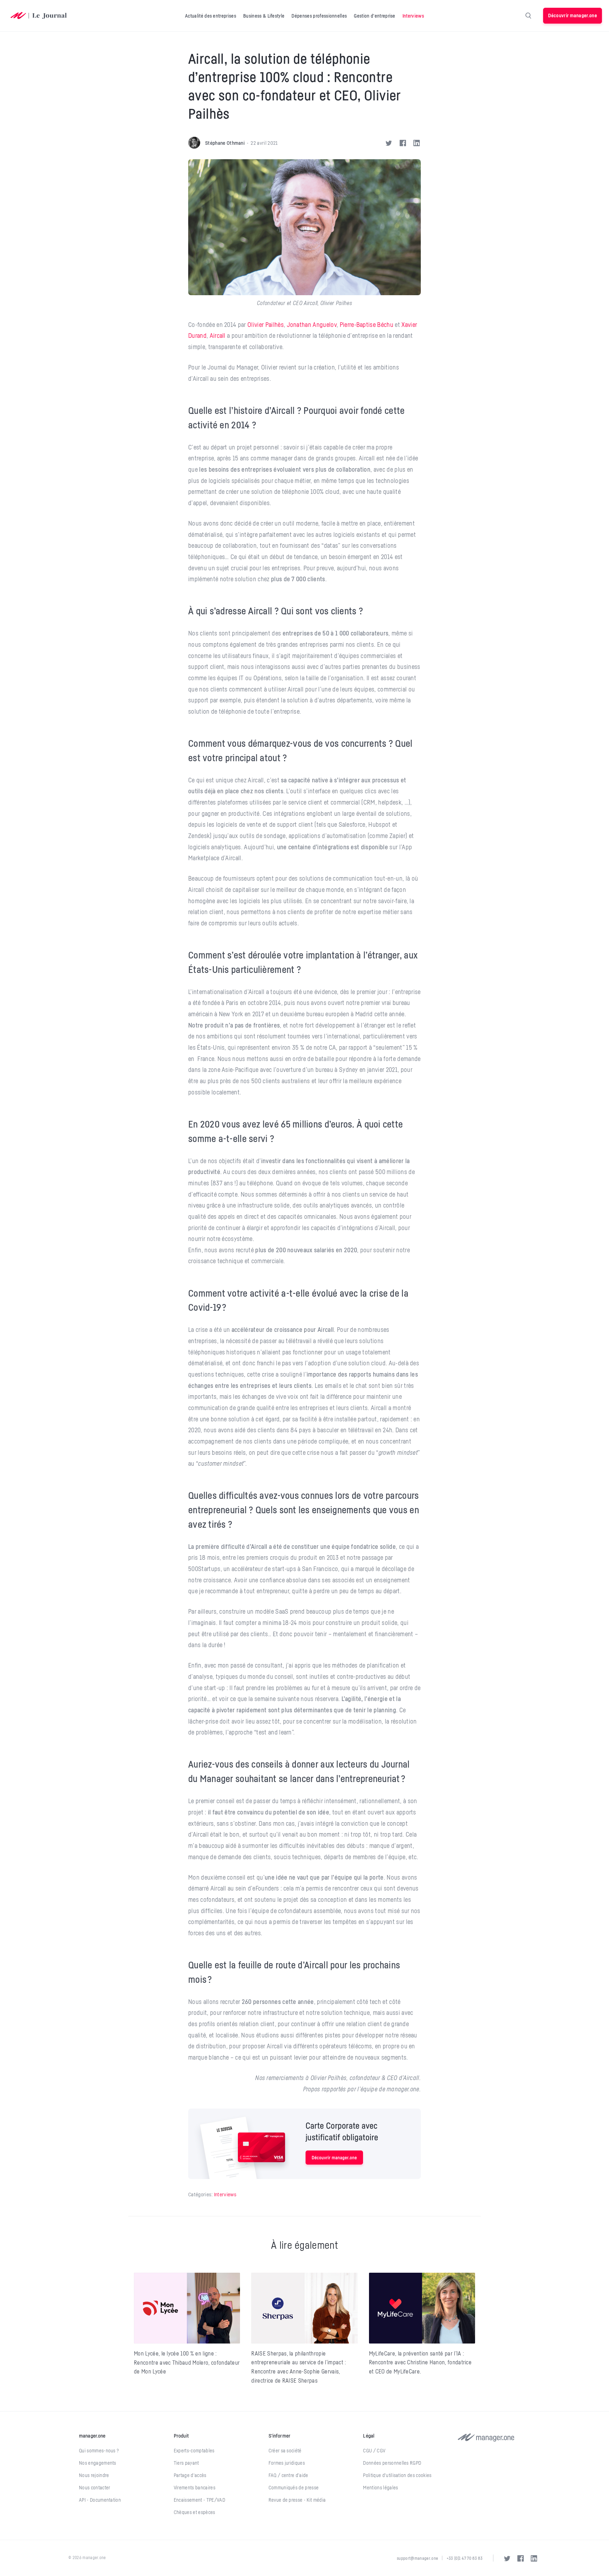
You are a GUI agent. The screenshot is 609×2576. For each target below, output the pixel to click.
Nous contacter (94, 2488)
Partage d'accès (190, 2475)
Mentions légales (380, 2488)
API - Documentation (100, 2500)
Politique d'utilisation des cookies (397, 2475)
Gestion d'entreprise (374, 16)
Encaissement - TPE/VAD (199, 2500)
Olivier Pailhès (266, 324)
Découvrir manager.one (573, 15)
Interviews (413, 16)
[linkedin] (534, 2558)
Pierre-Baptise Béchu (367, 324)
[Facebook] (404, 143)
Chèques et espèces (195, 2512)
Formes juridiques (287, 2463)
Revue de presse (286, 2500)
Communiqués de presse (294, 2488)
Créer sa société (285, 2451)
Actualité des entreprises (211, 16)
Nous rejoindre (94, 2475)
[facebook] (521, 2558)
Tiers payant (186, 2463)
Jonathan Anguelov (312, 324)
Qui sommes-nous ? (99, 2451)
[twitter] (507, 2558)
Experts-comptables (194, 2451)
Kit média (316, 2500)
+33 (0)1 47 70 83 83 (465, 2558)
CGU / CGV (374, 2451)
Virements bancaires (195, 2488)
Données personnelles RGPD (392, 2463)
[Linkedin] (417, 143)
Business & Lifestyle (264, 16)
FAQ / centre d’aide (288, 2475)
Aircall (218, 335)
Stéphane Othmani (225, 143)
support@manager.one (417, 2558)
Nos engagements (98, 2463)
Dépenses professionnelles (319, 16)
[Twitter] (390, 143)
